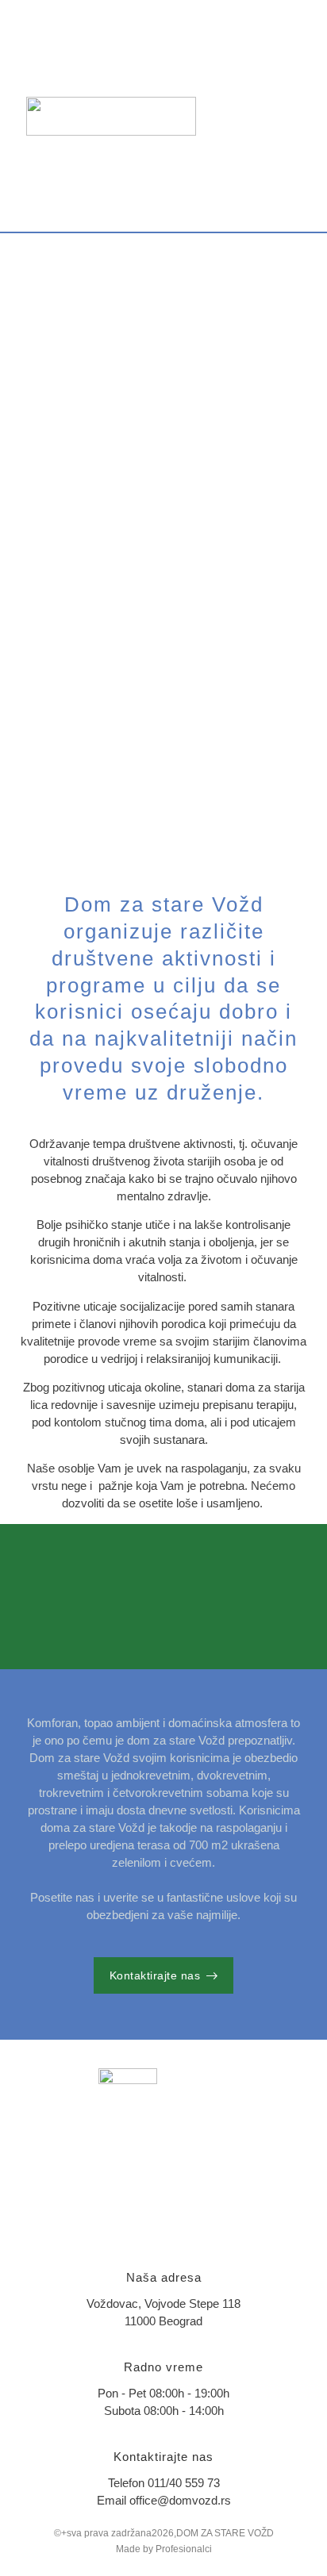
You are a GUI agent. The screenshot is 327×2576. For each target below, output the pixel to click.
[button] (296, 116)
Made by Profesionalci (164, 2549)
